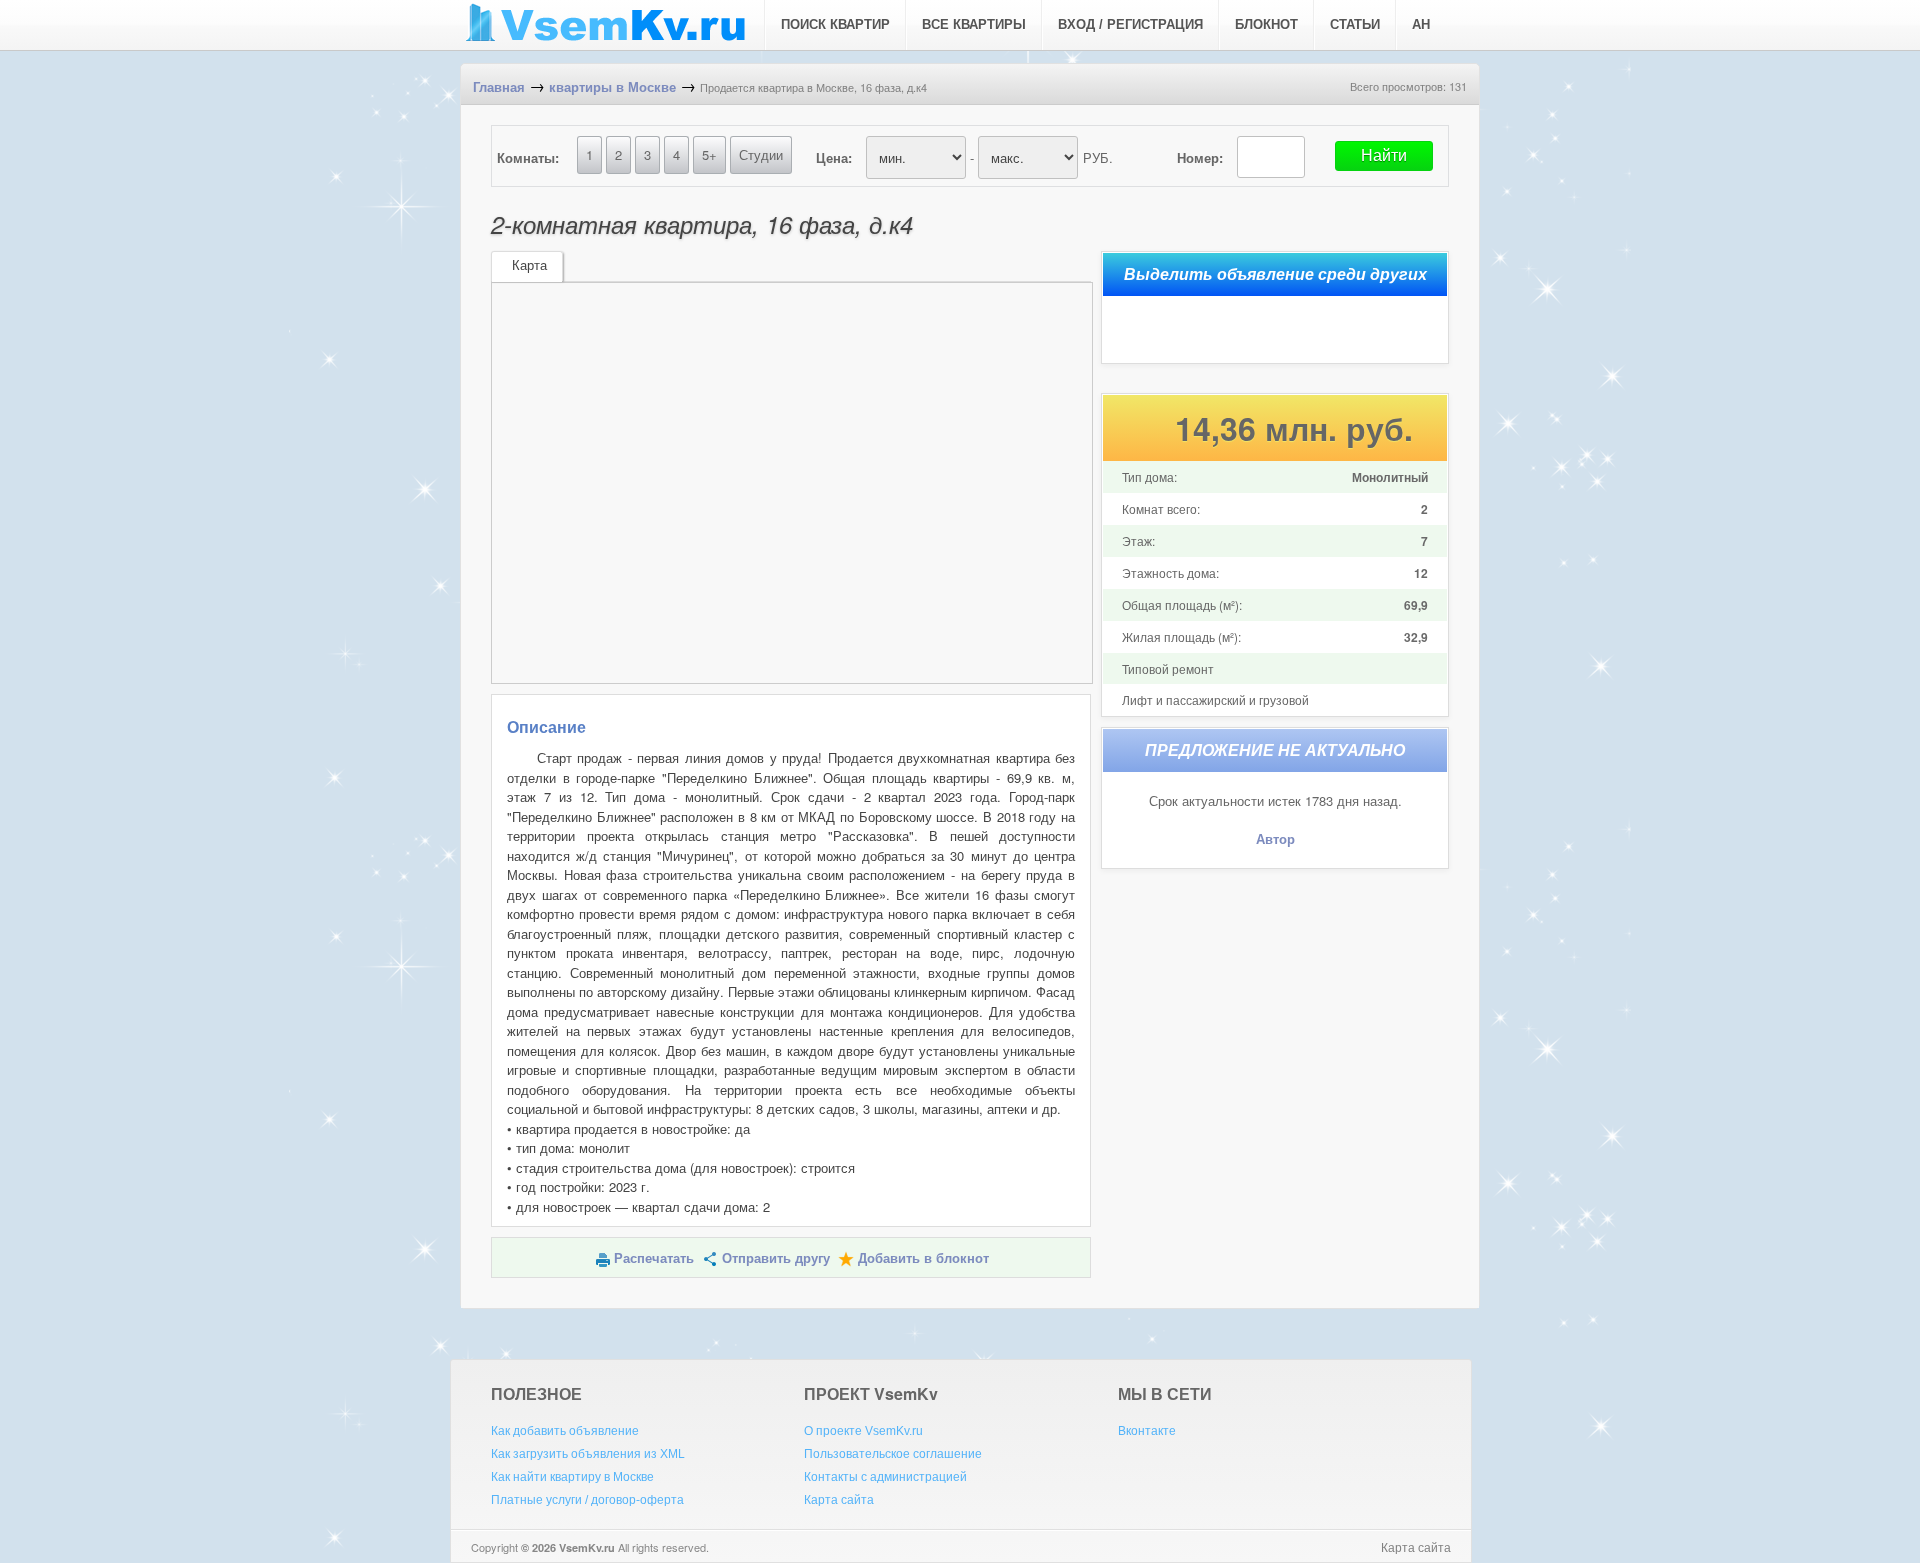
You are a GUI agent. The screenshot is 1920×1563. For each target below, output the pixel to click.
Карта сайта (839, 1500)
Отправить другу (776, 1258)
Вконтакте (1147, 1431)
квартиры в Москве (612, 87)
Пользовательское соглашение (893, 1454)
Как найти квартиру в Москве (572, 1477)
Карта (529, 265)
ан (1421, 24)
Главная (499, 87)
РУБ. (1098, 157)
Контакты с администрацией (885, 1477)
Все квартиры (974, 24)
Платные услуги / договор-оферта (587, 1500)
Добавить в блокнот (923, 1258)
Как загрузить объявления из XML (588, 1454)
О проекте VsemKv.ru (863, 1431)
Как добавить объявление (565, 1431)
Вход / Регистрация (1130, 24)
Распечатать (654, 1258)
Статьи (1355, 24)
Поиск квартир (835, 24)
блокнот (1266, 24)
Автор (1275, 839)
